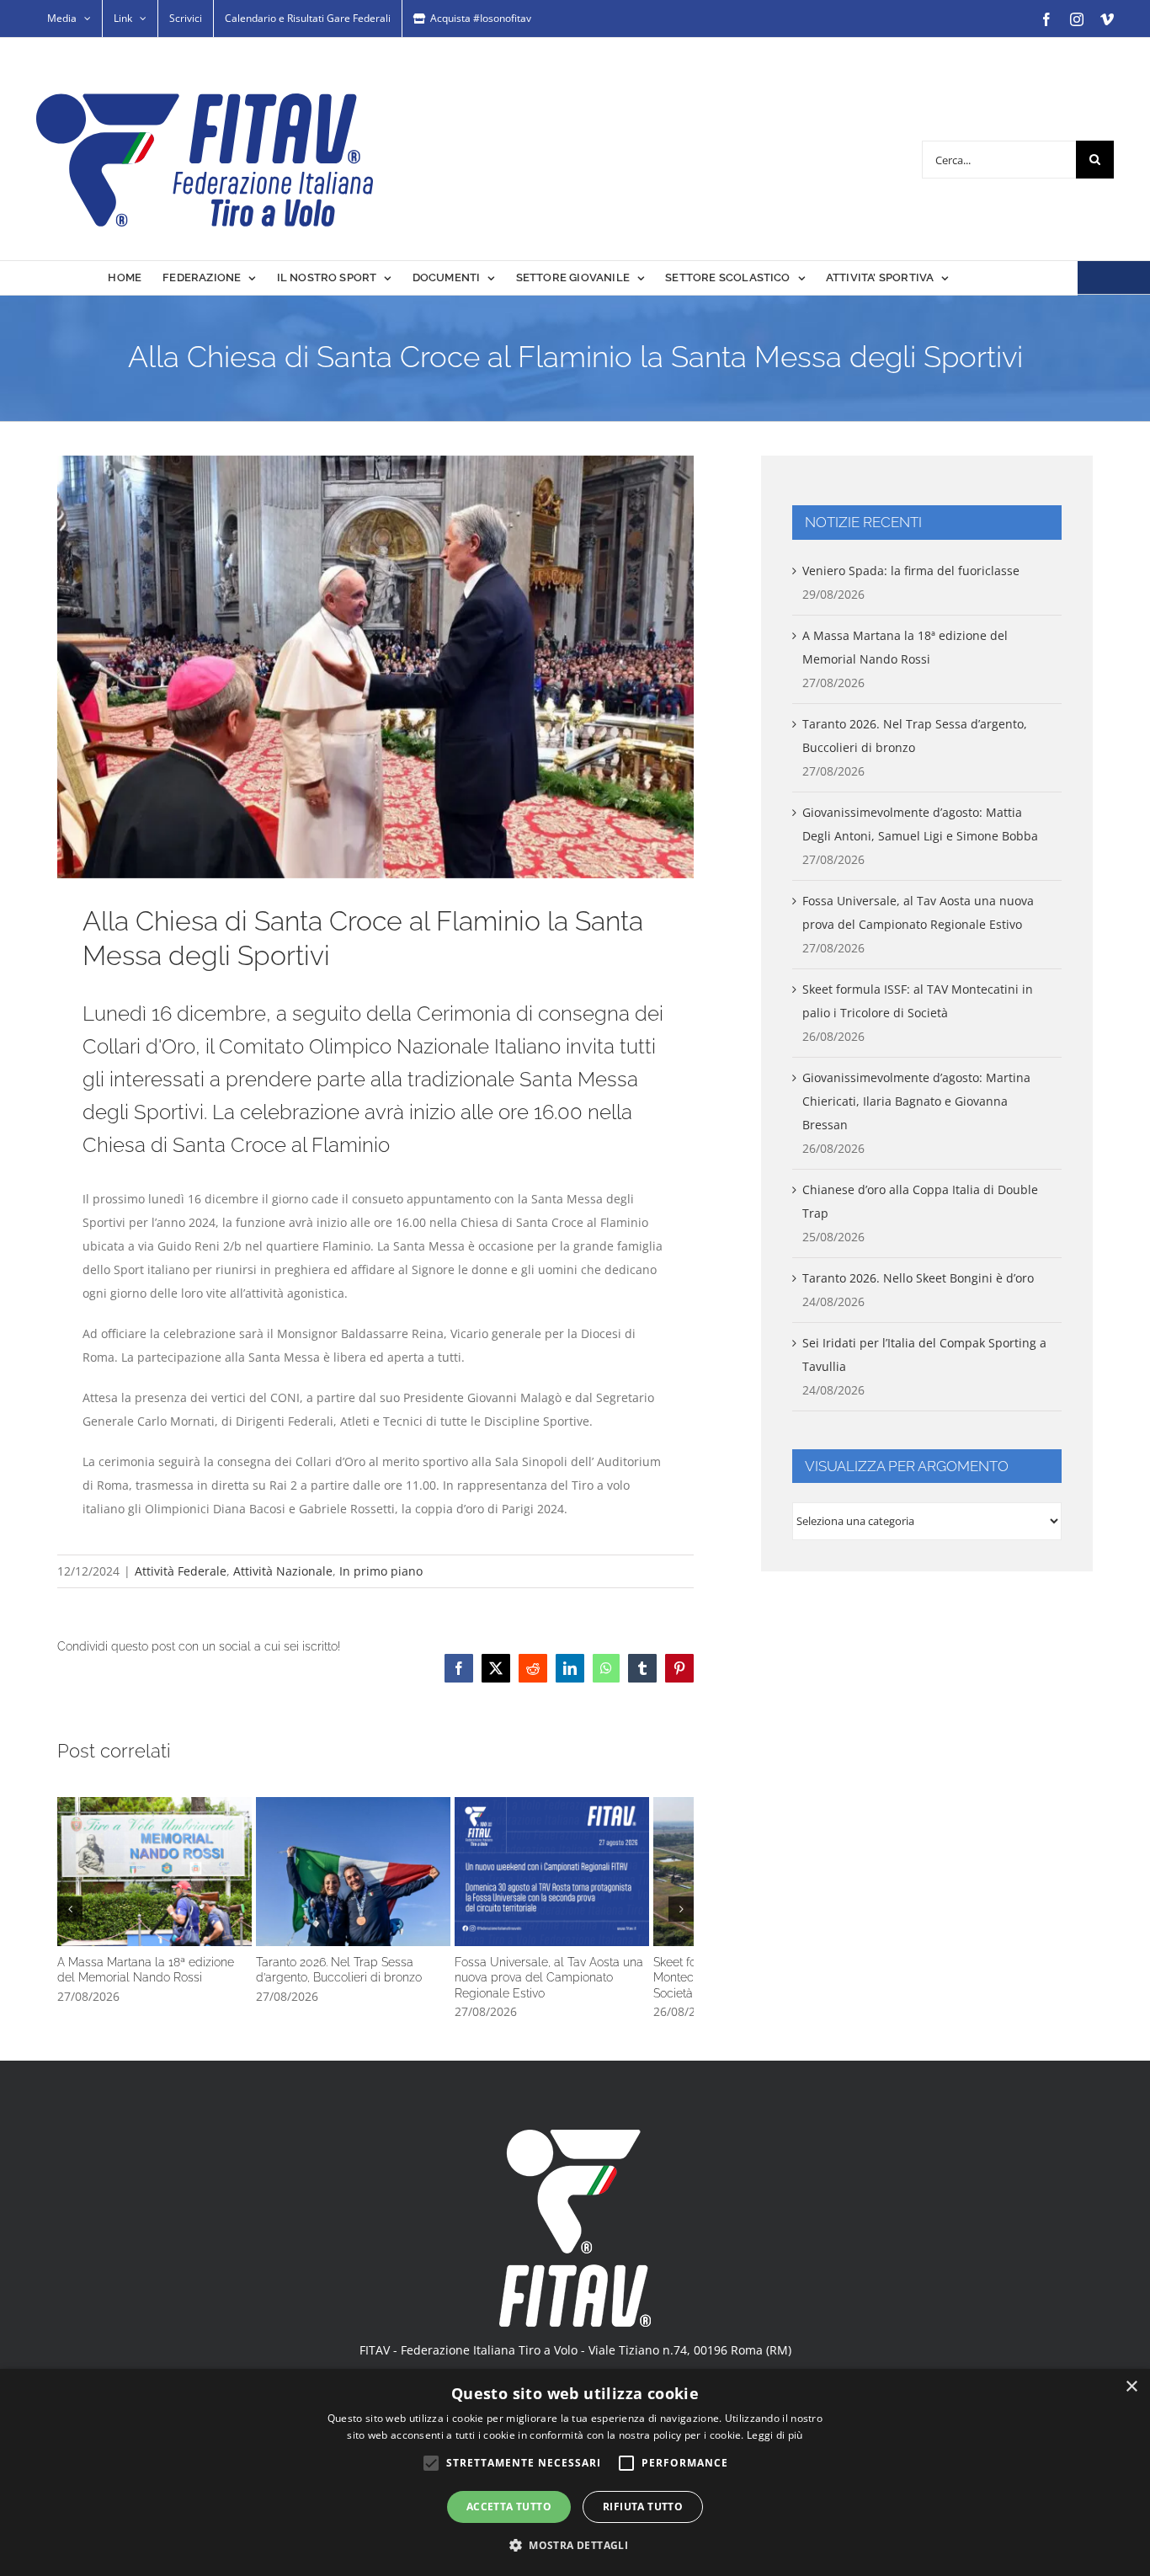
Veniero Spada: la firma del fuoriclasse (911, 571)
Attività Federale (181, 1571)
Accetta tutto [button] (509, 2507)
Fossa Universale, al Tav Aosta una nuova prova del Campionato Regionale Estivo (589, 1877)
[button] (70, 1915)
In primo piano (381, 1571)
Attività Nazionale (283, 1571)
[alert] (575, 2472)
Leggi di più (775, 2435)
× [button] (1131, 2387)
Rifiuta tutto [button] (643, 2507)
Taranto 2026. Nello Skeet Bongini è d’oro (918, 1278)
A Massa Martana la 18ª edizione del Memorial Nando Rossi (162, 1877)
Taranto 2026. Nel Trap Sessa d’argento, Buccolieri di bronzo (375, 1877)
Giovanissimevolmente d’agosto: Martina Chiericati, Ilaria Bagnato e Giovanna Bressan (916, 1101)
